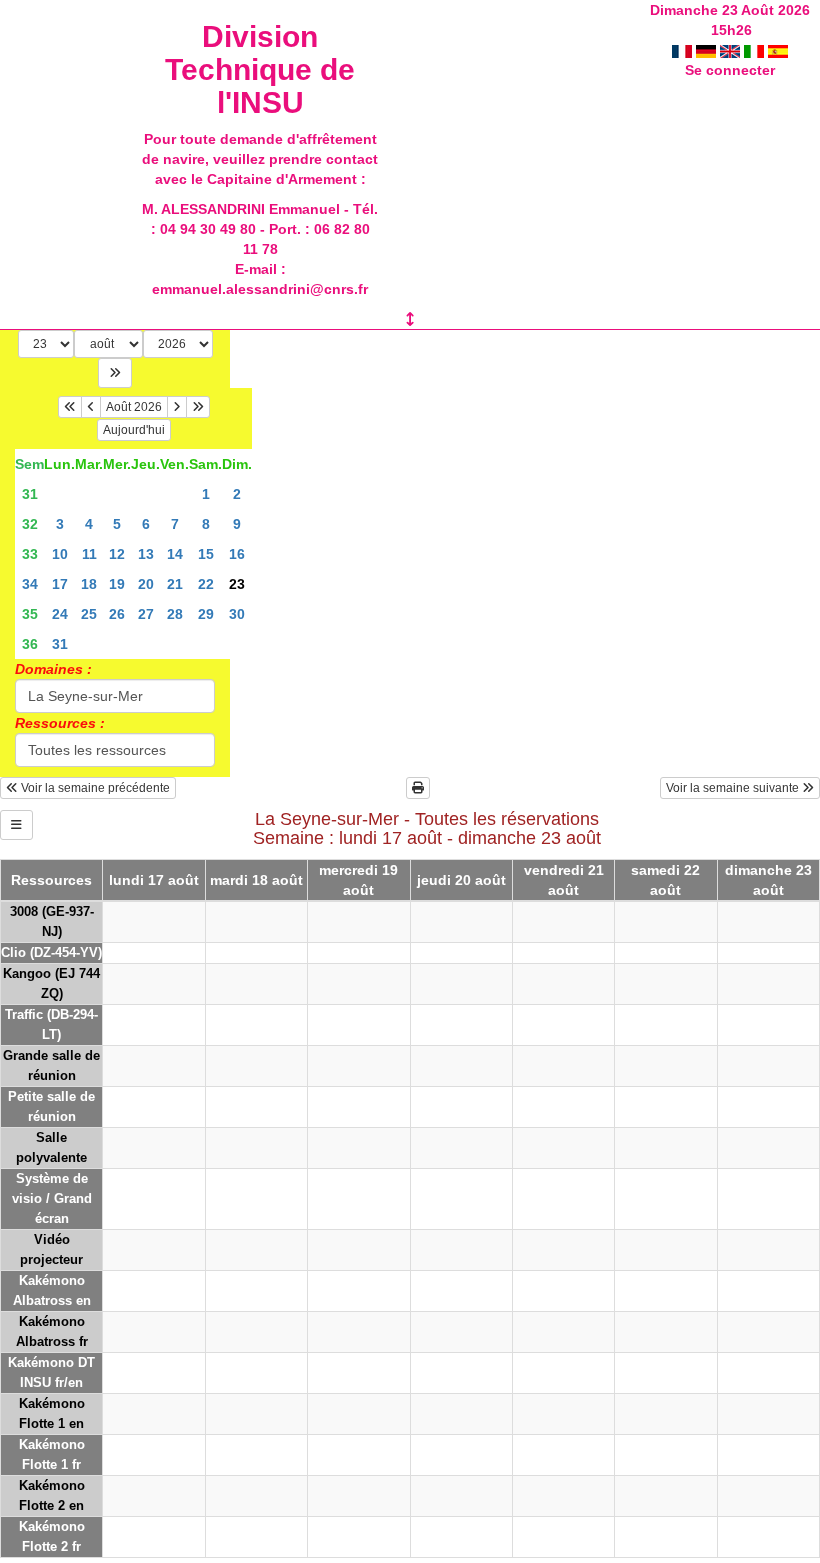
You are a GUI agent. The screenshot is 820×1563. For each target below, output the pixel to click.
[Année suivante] (198, 407)
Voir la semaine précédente (94, 788)
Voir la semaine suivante (734, 788)
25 (89, 614)
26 (117, 614)
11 (89, 554)
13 (146, 554)
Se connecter (730, 70)
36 (30, 644)
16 (237, 554)
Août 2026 (134, 407)
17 (60, 584)
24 (60, 614)
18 (89, 584)
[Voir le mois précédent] (91, 407)
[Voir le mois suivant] (177, 407)
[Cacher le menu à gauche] (16, 825)
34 (30, 584)
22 (206, 584)
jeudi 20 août (461, 880)
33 (30, 554)
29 (206, 614)
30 (237, 614)
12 (117, 554)
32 (30, 524)
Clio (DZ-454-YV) (51, 952)
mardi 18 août (256, 880)
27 (146, 614)
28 (175, 614)
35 (30, 614)
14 (175, 554)
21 (175, 584)
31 (30, 494)
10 (60, 554)
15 (206, 554)
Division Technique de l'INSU (260, 69)
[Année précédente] (70, 407)
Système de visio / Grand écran (52, 1198)
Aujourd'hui (134, 430)
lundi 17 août (154, 880)
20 (146, 584)
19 (117, 584)
